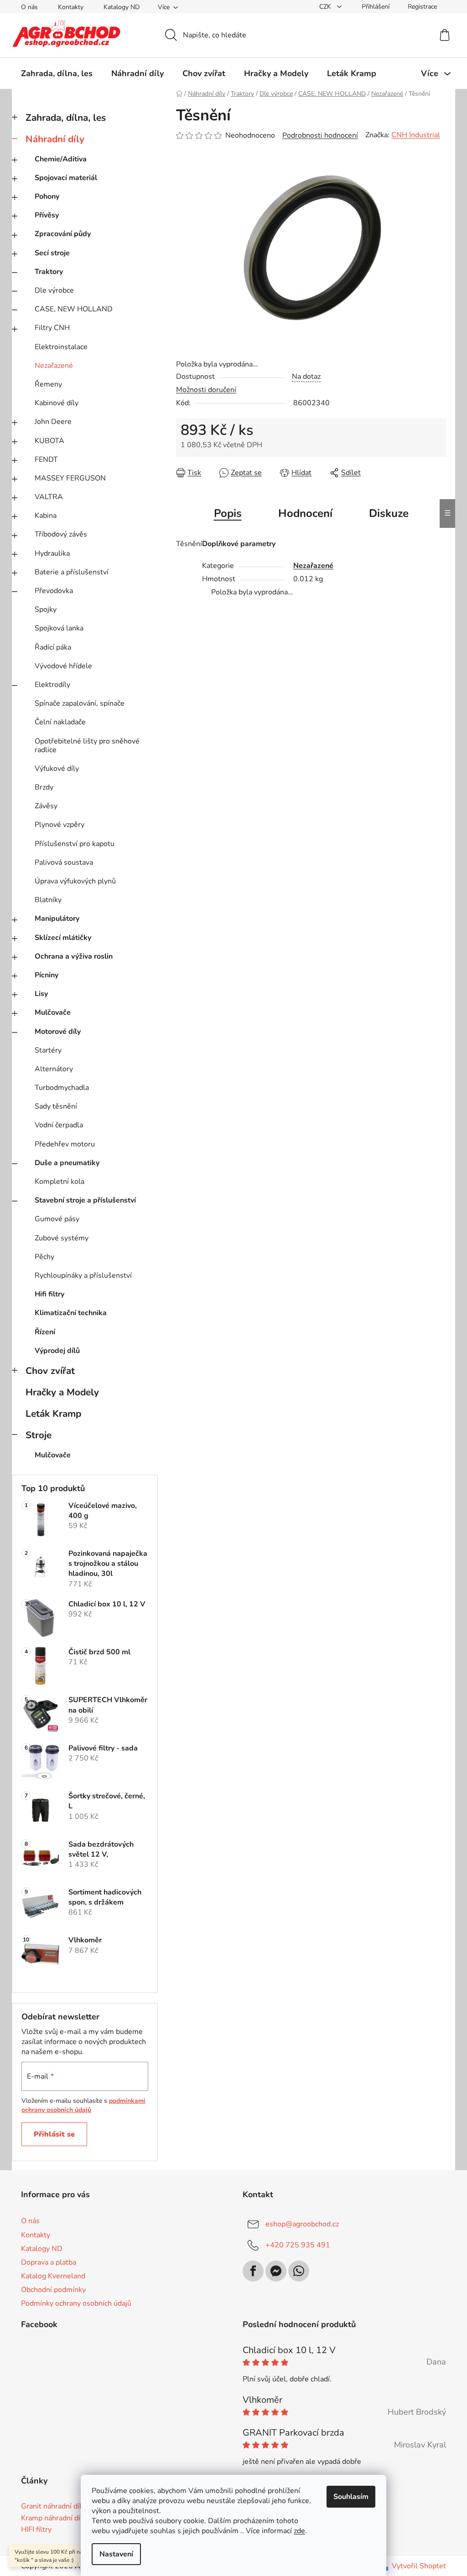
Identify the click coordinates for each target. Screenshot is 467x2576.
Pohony (47, 196)
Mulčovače (53, 1012)
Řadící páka (53, 647)
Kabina (46, 516)
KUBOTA (49, 441)
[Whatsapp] (299, 2271)
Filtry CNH (52, 328)
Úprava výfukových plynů (75, 881)
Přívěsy (47, 215)
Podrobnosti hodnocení (320, 135)
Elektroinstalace (61, 347)
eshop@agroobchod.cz (302, 2224)
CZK (326, 7)
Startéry (48, 1050)
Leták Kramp (53, 1414)
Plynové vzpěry (60, 825)
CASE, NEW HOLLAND (74, 309)
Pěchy (44, 1257)
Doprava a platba (49, 2262)
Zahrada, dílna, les (66, 118)
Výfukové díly (57, 769)
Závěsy (46, 806)
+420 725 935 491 (298, 2245)
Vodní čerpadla (59, 1125)
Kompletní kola (60, 1182)
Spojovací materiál (66, 178)
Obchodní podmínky (53, 2290)
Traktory (49, 272)
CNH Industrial (416, 135)
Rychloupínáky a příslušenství (83, 1275)
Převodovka (54, 591)
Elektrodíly (52, 685)
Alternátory (54, 1069)
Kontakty (71, 7)
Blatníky (48, 900)
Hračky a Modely (62, 1392)
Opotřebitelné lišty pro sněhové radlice (87, 746)
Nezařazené (54, 366)
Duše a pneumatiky (67, 1163)
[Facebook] (253, 2271)
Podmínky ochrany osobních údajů (76, 2303)
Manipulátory (57, 919)
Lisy (41, 994)
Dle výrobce (54, 290)
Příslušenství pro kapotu (75, 844)
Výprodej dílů (57, 1351)
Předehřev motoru (65, 1144)
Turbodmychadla (62, 1088)
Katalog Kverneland (53, 2276)
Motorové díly (58, 1032)
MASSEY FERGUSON (70, 478)
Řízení (45, 1332)
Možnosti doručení (206, 390)
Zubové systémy (62, 1238)
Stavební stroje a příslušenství (85, 1200)
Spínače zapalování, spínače (80, 703)
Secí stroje (52, 253)
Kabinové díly (57, 403)
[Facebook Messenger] (276, 2271)
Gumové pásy (57, 1219)
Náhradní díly (55, 139)
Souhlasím (351, 2497)
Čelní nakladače (60, 722)
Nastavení (116, 2554)
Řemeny (48, 384)
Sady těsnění (56, 1106)
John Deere (53, 422)
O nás (29, 7)
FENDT (46, 459)
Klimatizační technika (71, 1313)
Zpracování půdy (63, 234)
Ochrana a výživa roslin (74, 956)
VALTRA (49, 497)
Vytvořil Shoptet (419, 2566)
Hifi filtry (49, 1294)
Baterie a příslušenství (72, 572)
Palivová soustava (64, 862)
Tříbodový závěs (61, 534)
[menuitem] (57, 73)
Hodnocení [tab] (305, 513)
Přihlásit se (54, 2134)
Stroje (39, 1435)
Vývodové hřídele (63, 666)
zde (299, 2531)
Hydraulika (52, 553)
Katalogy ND (122, 7)
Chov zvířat (50, 1371)
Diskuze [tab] (389, 513)
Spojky (46, 609)
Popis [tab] (228, 513)
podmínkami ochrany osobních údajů (83, 2105)
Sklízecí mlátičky (63, 938)
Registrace (422, 7)
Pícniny (47, 975)
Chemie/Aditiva (61, 159)
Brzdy (44, 787)
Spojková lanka (59, 628)
